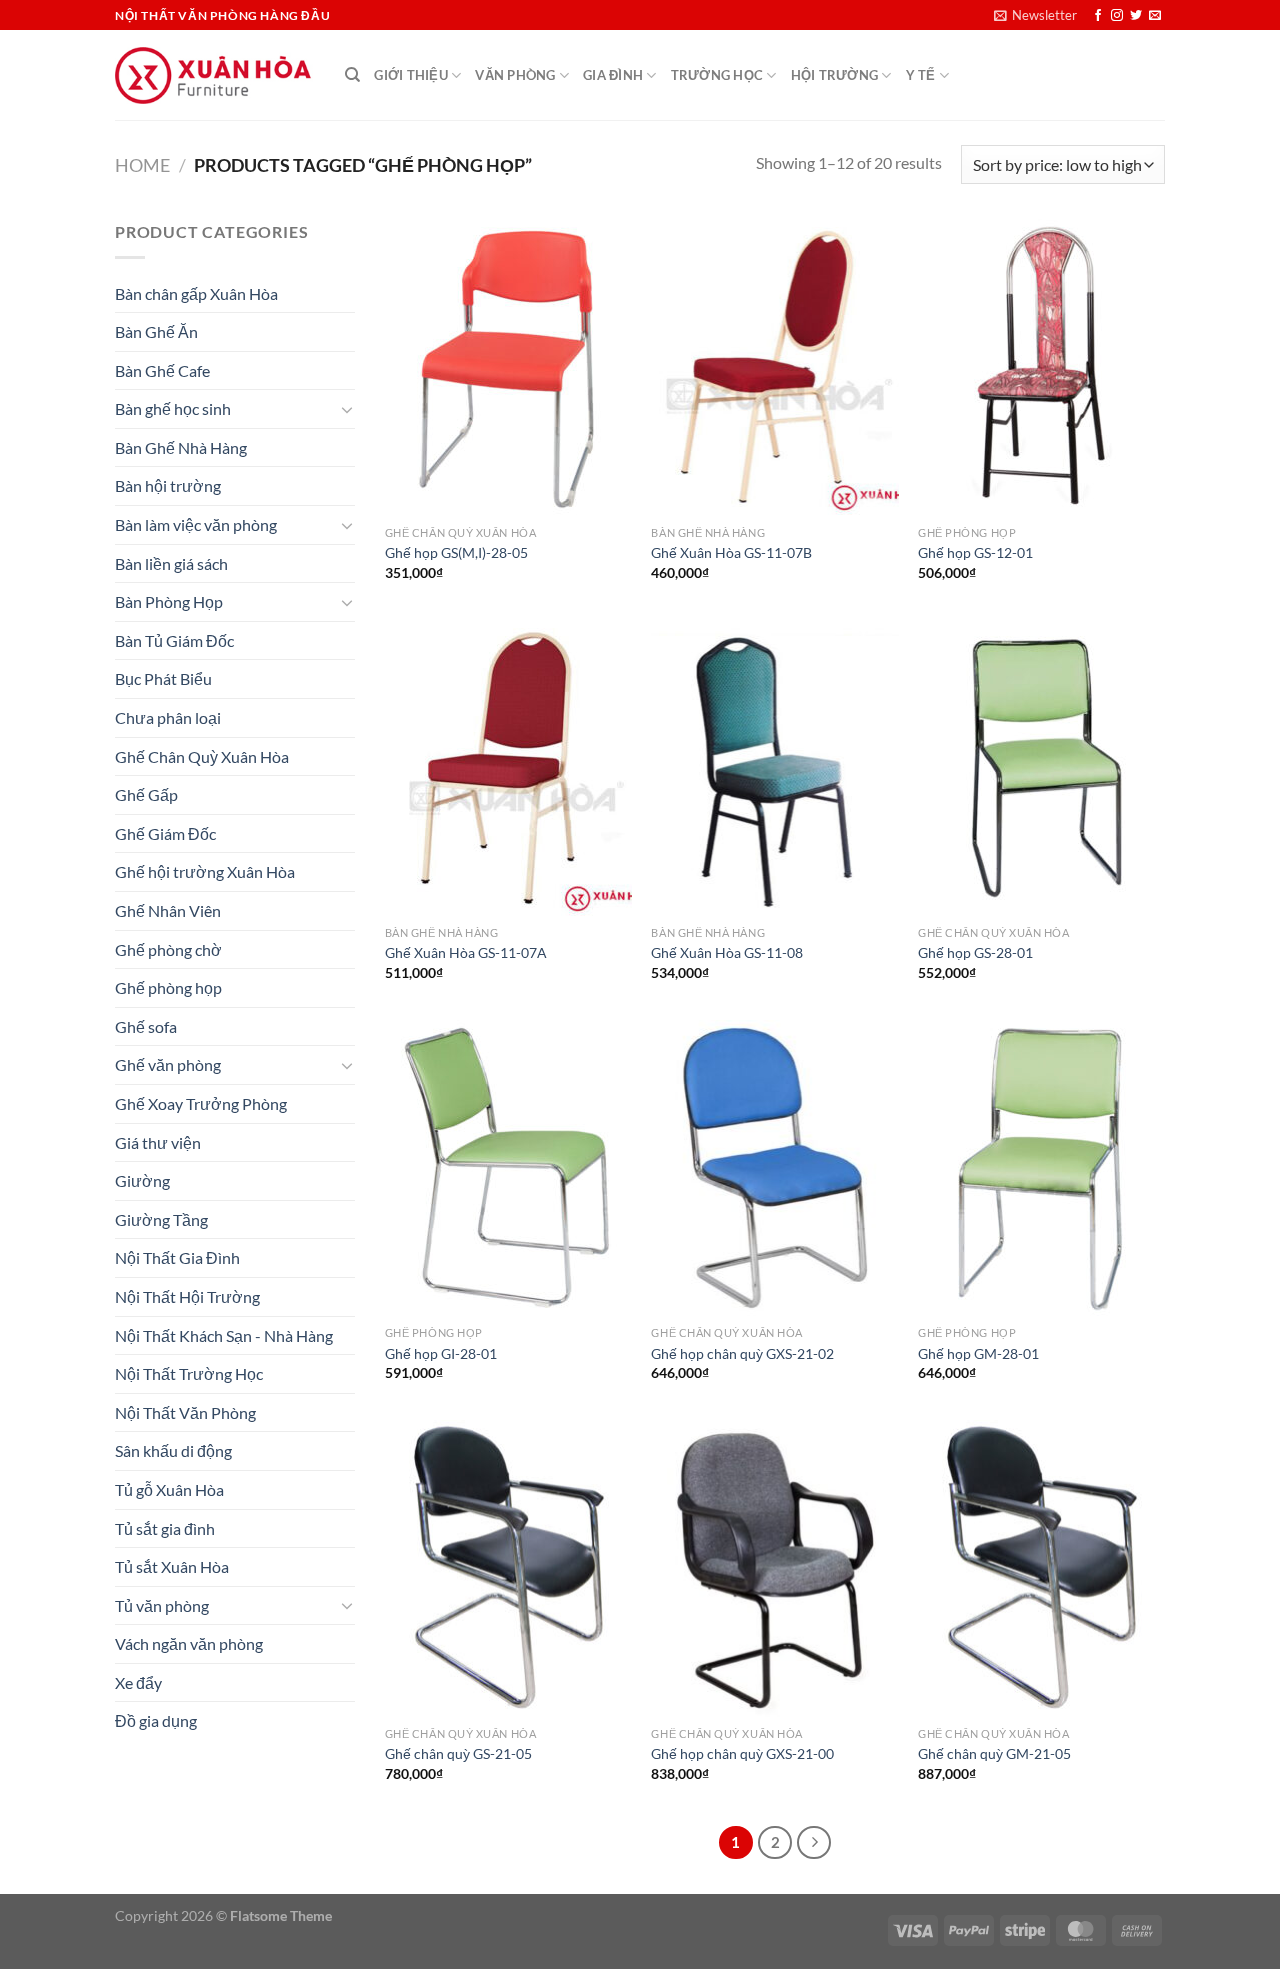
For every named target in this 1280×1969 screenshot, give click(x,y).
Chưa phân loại (168, 717)
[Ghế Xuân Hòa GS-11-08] (774, 768)
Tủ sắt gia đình (165, 1528)
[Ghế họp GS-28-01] (1041, 768)
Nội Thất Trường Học (189, 1373)
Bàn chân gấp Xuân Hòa (196, 293)
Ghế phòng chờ (168, 949)
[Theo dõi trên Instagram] (1117, 16)
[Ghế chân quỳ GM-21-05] (1041, 1568)
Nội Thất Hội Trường (187, 1296)
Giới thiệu (411, 75)
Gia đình (613, 75)
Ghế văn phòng (168, 1064)
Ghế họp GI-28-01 (441, 1353)
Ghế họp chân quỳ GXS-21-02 (742, 1353)
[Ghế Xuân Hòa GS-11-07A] (508, 768)
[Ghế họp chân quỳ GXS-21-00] (774, 1568)
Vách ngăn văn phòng (189, 1643)
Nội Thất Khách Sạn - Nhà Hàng (224, 1335)
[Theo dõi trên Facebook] (1098, 16)
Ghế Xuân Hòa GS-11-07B (731, 552)
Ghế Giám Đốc (165, 833)
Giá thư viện (158, 1142)
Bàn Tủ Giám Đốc (174, 640)
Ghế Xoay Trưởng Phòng (201, 1103)
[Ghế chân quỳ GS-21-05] (508, 1568)
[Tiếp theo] (814, 1843)
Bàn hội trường (168, 485)
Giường (142, 1180)
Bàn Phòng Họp (169, 601)
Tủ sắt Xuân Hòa (172, 1566)
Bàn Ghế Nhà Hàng (181, 447)
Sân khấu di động (173, 1450)
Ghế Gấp (146, 794)
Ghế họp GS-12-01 (975, 552)
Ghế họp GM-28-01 (978, 1353)
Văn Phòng (515, 75)
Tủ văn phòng (162, 1605)
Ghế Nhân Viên (168, 910)
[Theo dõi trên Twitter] (1136, 16)
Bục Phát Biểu (163, 678)
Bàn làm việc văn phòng (196, 524)
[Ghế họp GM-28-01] (1041, 1168)
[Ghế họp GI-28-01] (508, 1168)
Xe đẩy (138, 1682)
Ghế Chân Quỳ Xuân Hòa (202, 756)
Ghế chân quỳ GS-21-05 (458, 1753)
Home (142, 165)
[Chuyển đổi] (347, 409)
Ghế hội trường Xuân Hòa (205, 871)
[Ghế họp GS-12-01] (1041, 367)
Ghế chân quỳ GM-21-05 (994, 1753)
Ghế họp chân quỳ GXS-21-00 (742, 1753)
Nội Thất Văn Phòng (185, 1412)
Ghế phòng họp (168, 987)
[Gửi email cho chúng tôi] (1155, 16)
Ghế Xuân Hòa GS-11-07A (466, 952)
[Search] (352, 75)
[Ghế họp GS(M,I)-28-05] (508, 367)
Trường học (717, 75)
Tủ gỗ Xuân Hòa (169, 1489)
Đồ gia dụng (156, 1720)
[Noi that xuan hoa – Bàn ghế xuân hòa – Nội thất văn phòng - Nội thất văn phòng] (215, 75)
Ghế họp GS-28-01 (975, 952)
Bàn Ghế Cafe (162, 370)
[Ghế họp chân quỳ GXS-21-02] (774, 1168)
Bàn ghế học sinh (173, 408)
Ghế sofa (146, 1026)
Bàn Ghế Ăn (156, 331)
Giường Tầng (161, 1219)
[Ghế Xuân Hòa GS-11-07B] (774, 367)
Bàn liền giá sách (171, 563)
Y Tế (921, 75)
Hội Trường (835, 75)
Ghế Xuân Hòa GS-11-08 (727, 952)
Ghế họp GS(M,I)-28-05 (456, 552)
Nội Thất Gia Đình (177, 1257)
